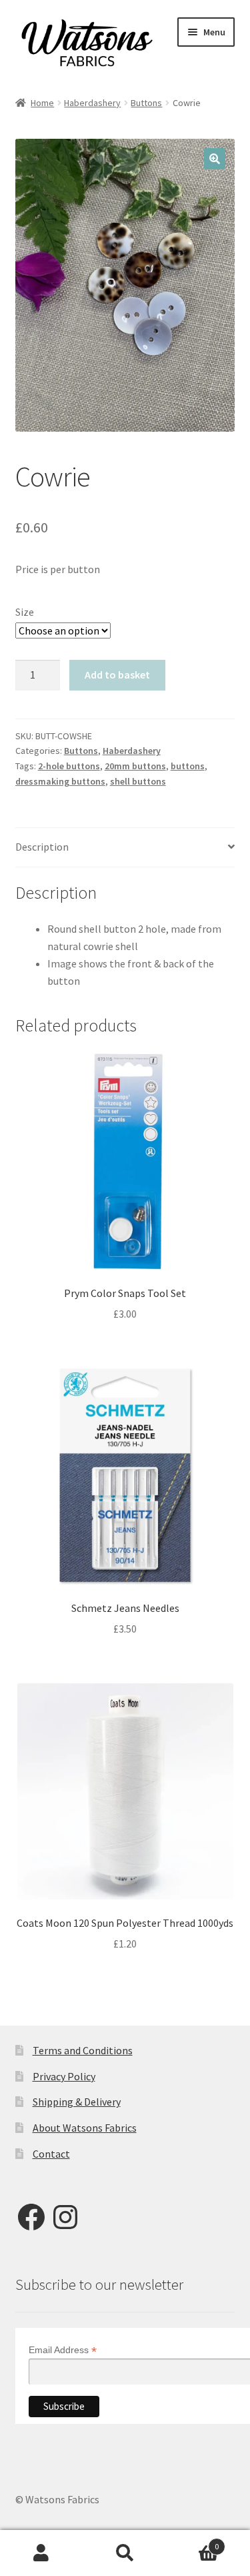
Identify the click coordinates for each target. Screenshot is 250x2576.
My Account (42, 2553)
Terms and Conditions (83, 2050)
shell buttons (138, 781)
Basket (193, 2542)
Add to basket (117, 675)
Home (42, 103)
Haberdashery (92, 103)
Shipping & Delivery (77, 2102)
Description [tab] (42, 847)
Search (125, 2553)
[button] (215, 159)
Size (25, 612)
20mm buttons (135, 766)
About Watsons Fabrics (85, 2128)
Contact (51, 2154)
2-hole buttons (69, 766)
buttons (188, 766)
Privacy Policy (64, 2076)
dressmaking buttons (60, 781)
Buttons (146, 103)
